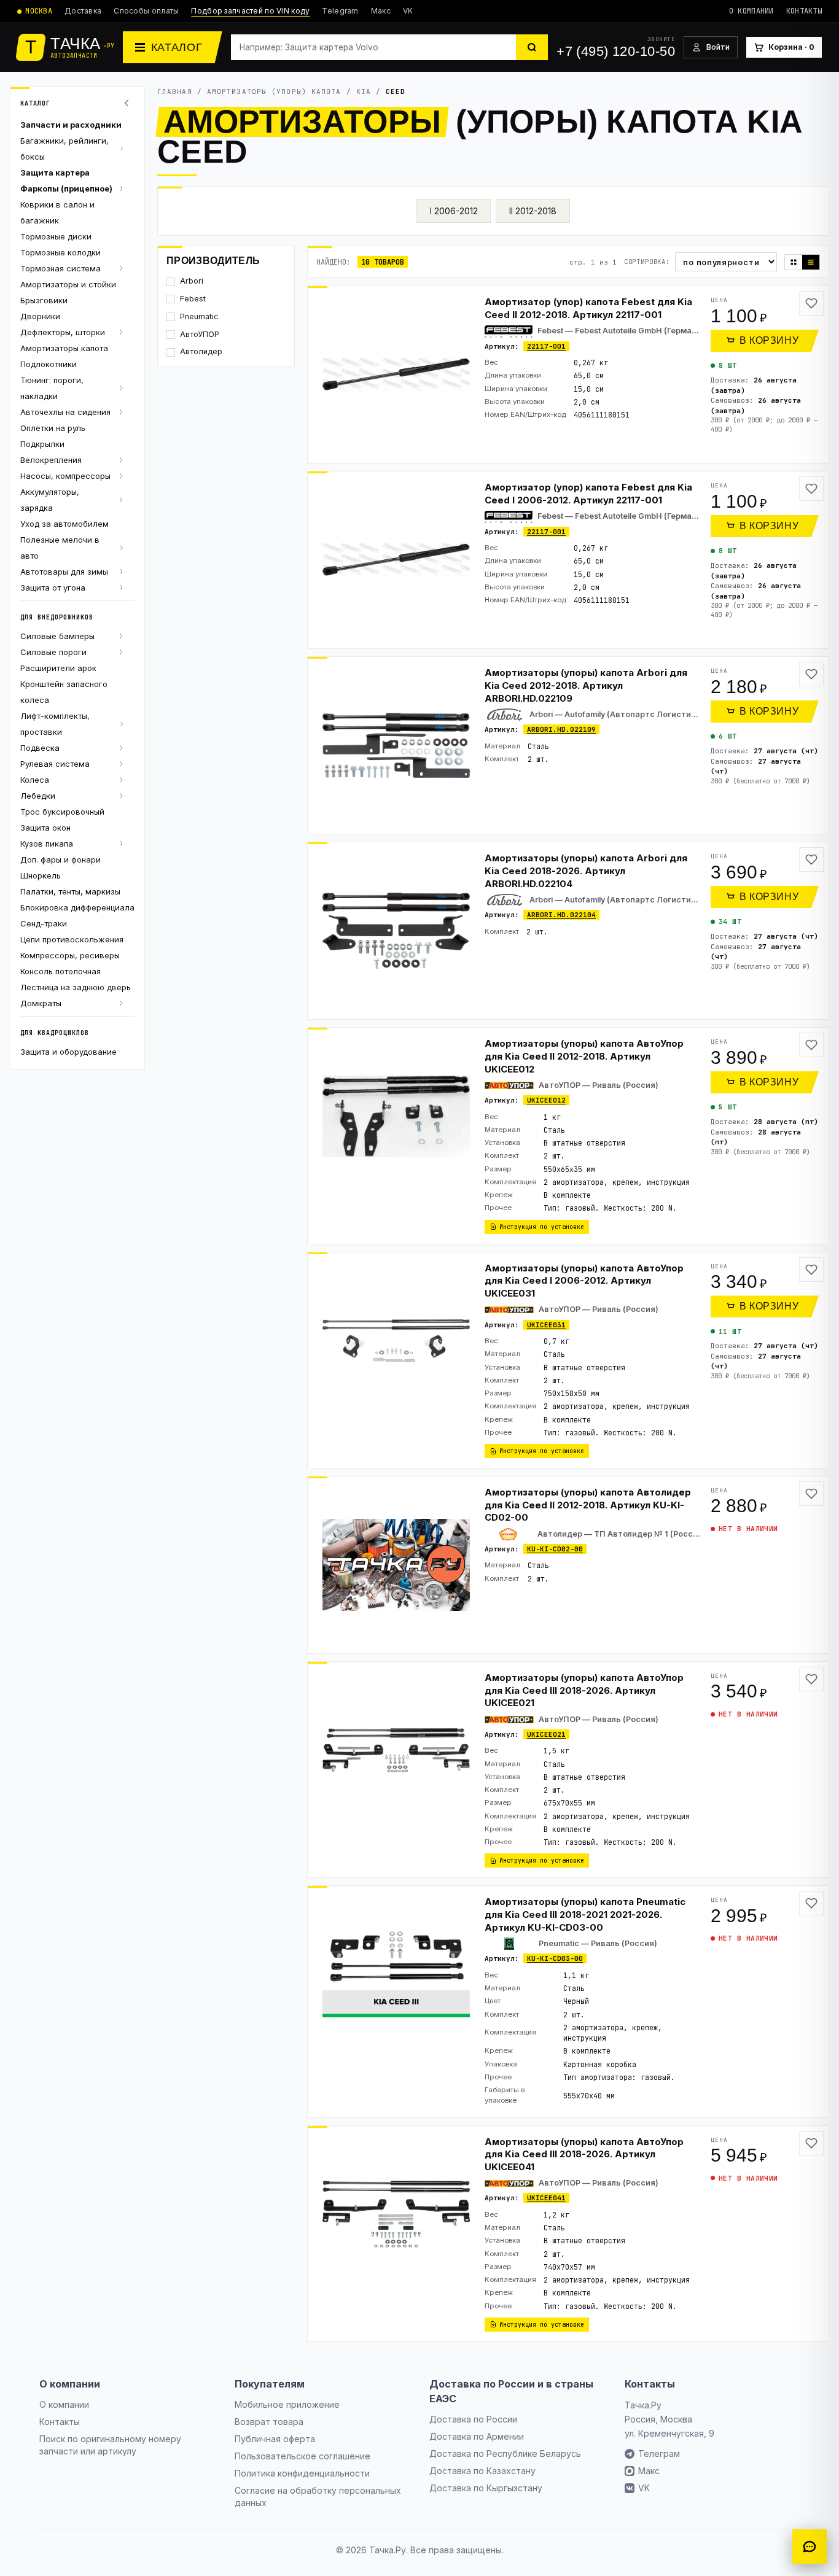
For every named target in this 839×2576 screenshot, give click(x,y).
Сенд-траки (44, 923)
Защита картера (55, 173)
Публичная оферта (275, 2439)
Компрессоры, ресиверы (70, 955)
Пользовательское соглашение (302, 2456)
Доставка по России (473, 2419)
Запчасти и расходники (71, 125)
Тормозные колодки (60, 252)
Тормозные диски (56, 236)
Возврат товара (269, 2422)
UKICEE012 (546, 1100)
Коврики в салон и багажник (57, 212)
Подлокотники (49, 364)
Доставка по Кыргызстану (486, 2488)
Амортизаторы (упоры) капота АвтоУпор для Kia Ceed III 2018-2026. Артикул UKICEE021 (584, 1690)
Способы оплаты (146, 11)
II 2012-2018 (533, 211)
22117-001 (546, 346)
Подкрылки (42, 444)
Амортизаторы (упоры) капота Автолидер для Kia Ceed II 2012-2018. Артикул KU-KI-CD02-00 (588, 1505)
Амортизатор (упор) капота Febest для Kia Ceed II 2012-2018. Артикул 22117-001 (588, 308)
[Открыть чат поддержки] (810, 2547)
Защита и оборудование (68, 1052)
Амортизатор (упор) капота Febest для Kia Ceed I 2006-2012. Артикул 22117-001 (588, 494)
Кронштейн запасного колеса (64, 692)
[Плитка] (794, 262)
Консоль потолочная (60, 971)
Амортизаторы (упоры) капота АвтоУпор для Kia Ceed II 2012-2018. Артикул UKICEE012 (584, 1056)
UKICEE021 (546, 1734)
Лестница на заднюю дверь (76, 987)
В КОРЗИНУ (769, 340)
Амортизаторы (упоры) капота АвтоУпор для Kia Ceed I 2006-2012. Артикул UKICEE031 (584, 1281)
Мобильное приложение (287, 2404)
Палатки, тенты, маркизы (70, 891)
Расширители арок (58, 668)
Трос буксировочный (62, 812)
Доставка (83, 11)
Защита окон (45, 828)
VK (408, 11)
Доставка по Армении (477, 2436)
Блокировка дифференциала (77, 907)
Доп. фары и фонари (60, 859)
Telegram (340, 11)
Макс (381, 11)
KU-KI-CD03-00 (555, 1958)
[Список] (811, 262)
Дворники (40, 316)
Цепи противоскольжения (72, 939)
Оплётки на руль (53, 428)
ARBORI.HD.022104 (561, 915)
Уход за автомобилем (64, 524)
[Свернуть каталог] (128, 103)
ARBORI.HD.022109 (561, 729)
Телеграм (659, 2454)
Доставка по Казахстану (482, 2471)
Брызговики (44, 300)
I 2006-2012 (454, 211)
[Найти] (532, 47)
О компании (751, 11)
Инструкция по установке (542, 1227)
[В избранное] (811, 303)
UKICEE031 (546, 1325)
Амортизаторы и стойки (68, 284)
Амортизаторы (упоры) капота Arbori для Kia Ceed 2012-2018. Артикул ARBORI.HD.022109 (586, 685)
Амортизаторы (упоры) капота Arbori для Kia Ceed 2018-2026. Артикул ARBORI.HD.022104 (586, 871)
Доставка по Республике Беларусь (505, 2454)
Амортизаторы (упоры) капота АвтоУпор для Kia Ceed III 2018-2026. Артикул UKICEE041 (584, 2154)
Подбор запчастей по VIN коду (250, 11)
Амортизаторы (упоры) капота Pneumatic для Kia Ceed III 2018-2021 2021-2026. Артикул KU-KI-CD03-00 (585, 1914)
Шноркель (41, 875)
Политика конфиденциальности (302, 2473)
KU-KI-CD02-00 (555, 1549)
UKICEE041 (546, 2198)
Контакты (804, 11)
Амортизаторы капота (64, 348)
